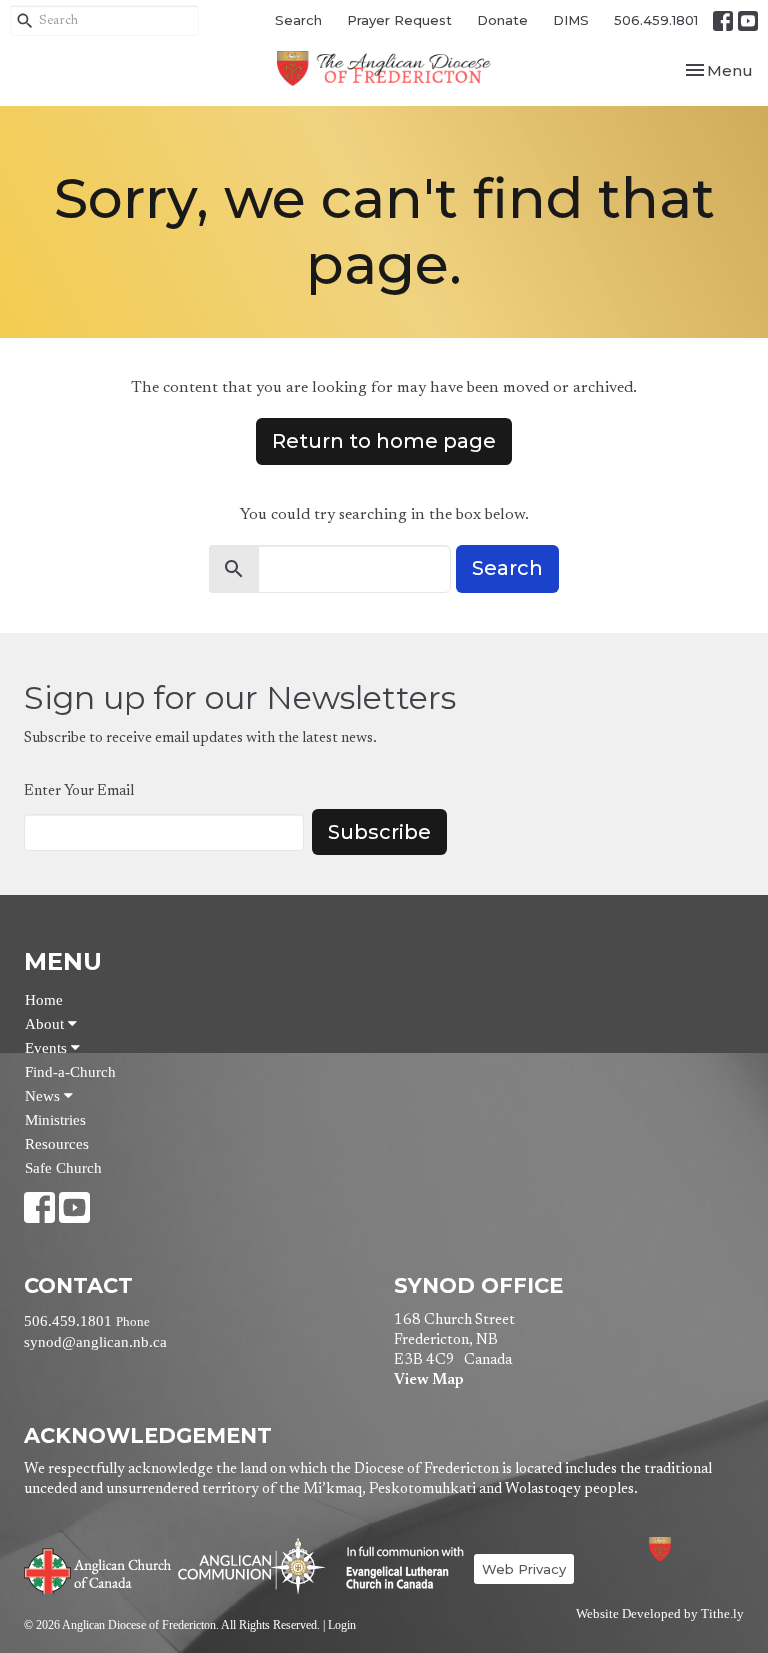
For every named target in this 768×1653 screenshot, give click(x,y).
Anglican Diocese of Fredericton (686, 1548)
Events (48, 1048)
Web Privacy (524, 1569)
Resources (57, 1144)
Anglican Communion (251, 1565)
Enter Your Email (79, 791)
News (44, 1096)
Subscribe (379, 832)
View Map (428, 1380)
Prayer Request (399, 20)
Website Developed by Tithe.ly (660, 1614)
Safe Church (63, 1168)
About (46, 1024)
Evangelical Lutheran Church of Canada (397, 1569)
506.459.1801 (656, 20)
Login (342, 1625)
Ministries (55, 1120)
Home (44, 1000)
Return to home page (384, 441)
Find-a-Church (70, 1072)
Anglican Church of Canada (98, 1569)
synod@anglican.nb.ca (95, 1342)
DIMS (571, 20)
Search (298, 20)
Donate (502, 20)
